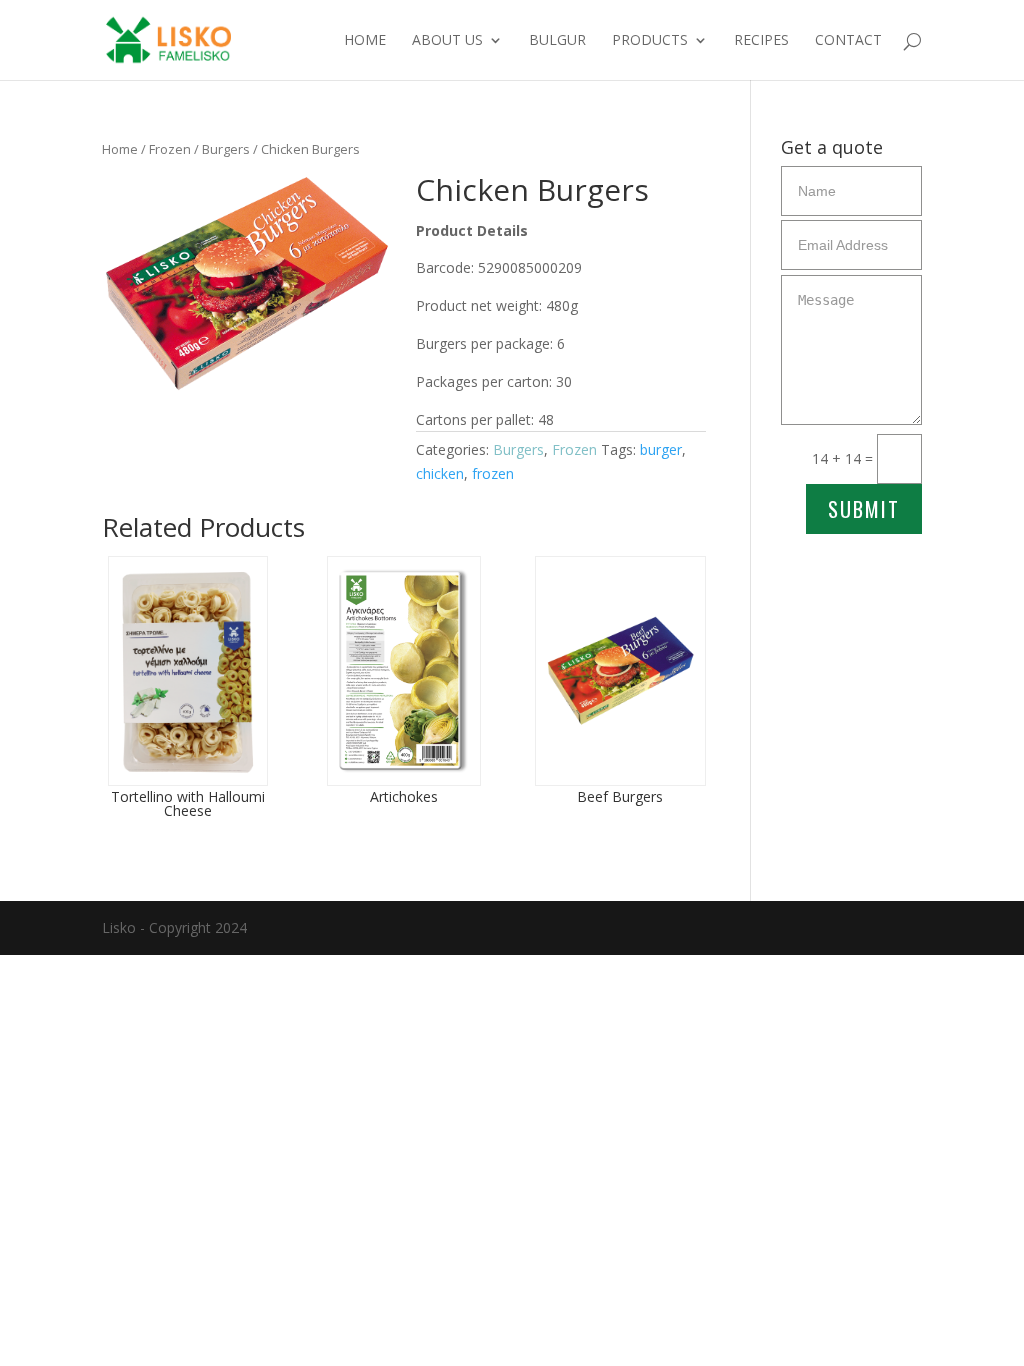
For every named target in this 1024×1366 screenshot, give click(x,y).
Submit (864, 509)
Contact (848, 41)
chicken (440, 473)
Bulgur (557, 41)
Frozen (170, 149)
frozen (493, 473)
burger (661, 449)
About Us (447, 41)
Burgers (226, 149)
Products (650, 41)
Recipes (761, 41)
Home (365, 41)
